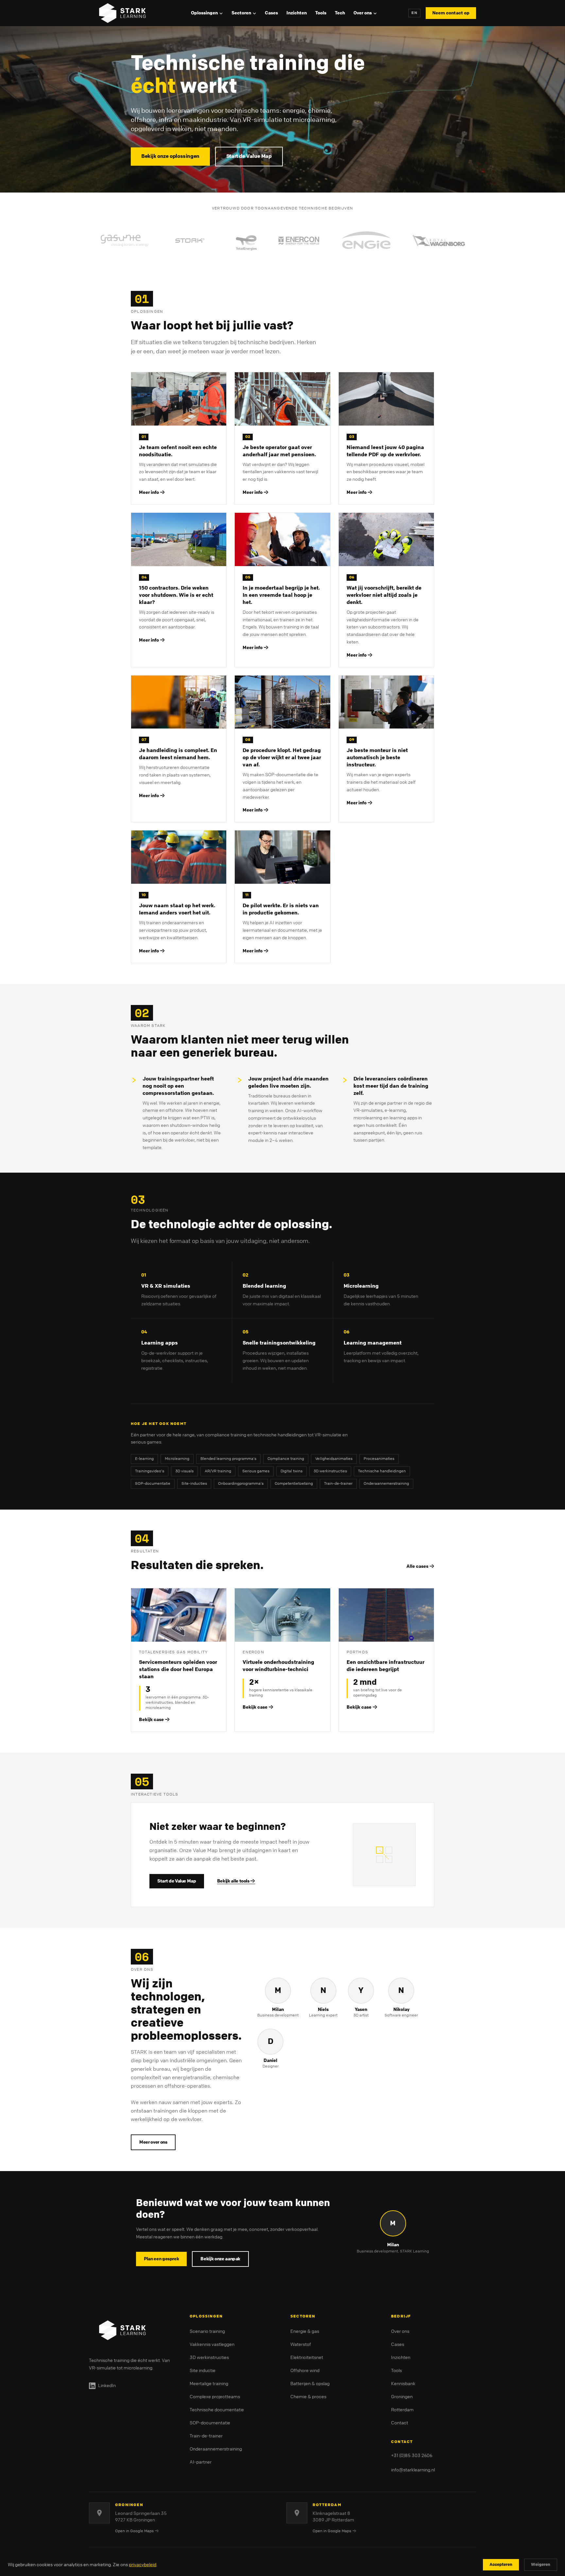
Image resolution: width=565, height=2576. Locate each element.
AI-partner (201, 2462)
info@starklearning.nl (413, 2470)
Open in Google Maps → (137, 2531)
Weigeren (541, 2565)
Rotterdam (402, 2410)
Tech (340, 13)
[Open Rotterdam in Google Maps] (297, 2513)
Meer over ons (153, 2142)
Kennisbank (403, 2384)
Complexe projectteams (215, 2397)
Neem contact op (451, 13)
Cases (271, 13)
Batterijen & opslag (310, 2384)
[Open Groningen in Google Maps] (99, 2513)
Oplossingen (204, 13)
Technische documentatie (217, 2410)
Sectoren (241, 13)
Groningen (402, 2397)
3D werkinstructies (209, 2358)
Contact (400, 2423)
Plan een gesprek (161, 2259)
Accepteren (501, 2565)
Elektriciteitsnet (307, 2358)
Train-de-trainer (206, 2436)
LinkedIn (107, 2386)
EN (414, 13)
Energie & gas (305, 2331)
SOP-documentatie (210, 2423)
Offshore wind (305, 2371)
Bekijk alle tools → (236, 1881)
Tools (321, 13)
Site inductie (203, 2371)
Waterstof (301, 2344)
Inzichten (297, 13)
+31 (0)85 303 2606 (412, 2456)
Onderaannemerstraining (216, 2449)
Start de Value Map (249, 156)
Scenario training (207, 2331)
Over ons (363, 13)
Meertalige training (209, 2384)
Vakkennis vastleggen (212, 2344)
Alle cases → (420, 1566)
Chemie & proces (308, 2397)
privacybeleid (143, 2565)
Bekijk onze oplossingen (170, 156)
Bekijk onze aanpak (220, 2259)
